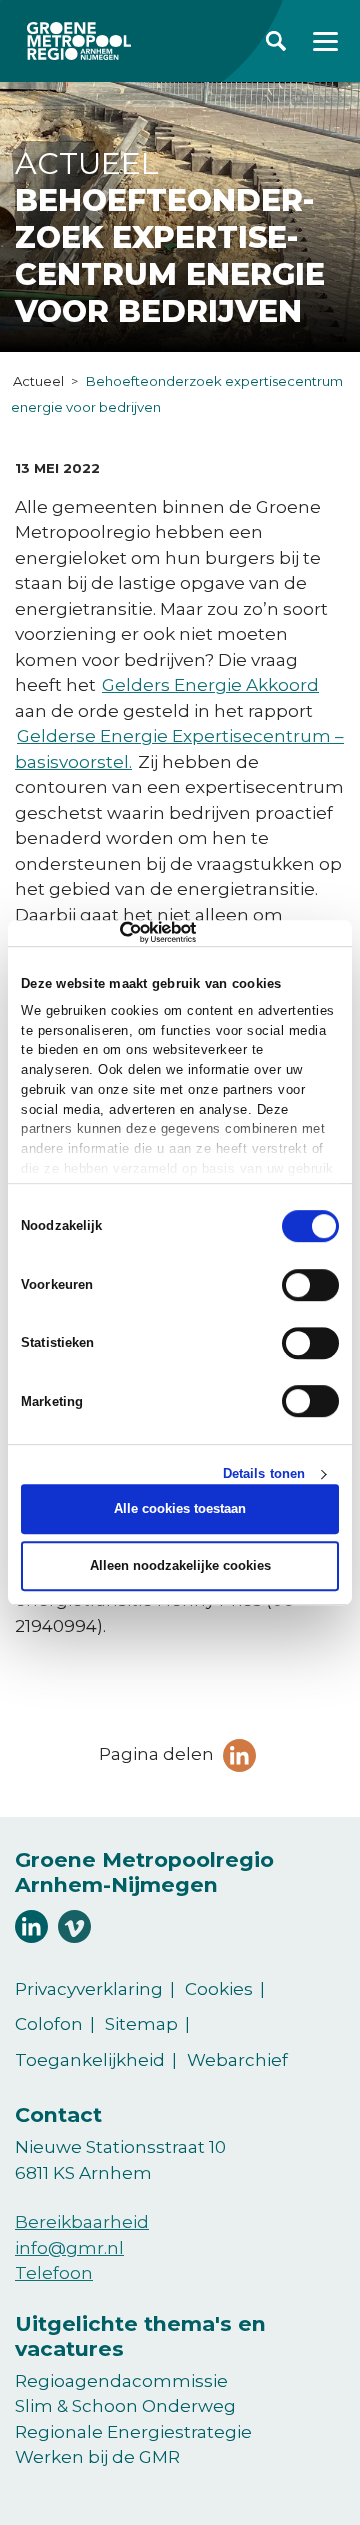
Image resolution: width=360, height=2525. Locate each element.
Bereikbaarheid (82, 2222)
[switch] (310, 1285)
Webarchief (237, 2060)
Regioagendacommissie (121, 2381)
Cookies (219, 1989)
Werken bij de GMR (97, 2457)
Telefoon (54, 2273)
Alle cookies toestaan (180, 1509)
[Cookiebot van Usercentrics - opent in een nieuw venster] (108, 933)
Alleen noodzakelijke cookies (180, 1565)
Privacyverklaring (89, 1989)
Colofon (49, 2024)
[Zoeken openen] (276, 41)
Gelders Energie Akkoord (210, 685)
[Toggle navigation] (325, 41)
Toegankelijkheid (90, 2060)
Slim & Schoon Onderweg (125, 2406)
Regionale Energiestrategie (133, 2432)
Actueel (38, 381)
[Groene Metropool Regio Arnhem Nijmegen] (79, 41)
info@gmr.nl (69, 2248)
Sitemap (141, 2024)
